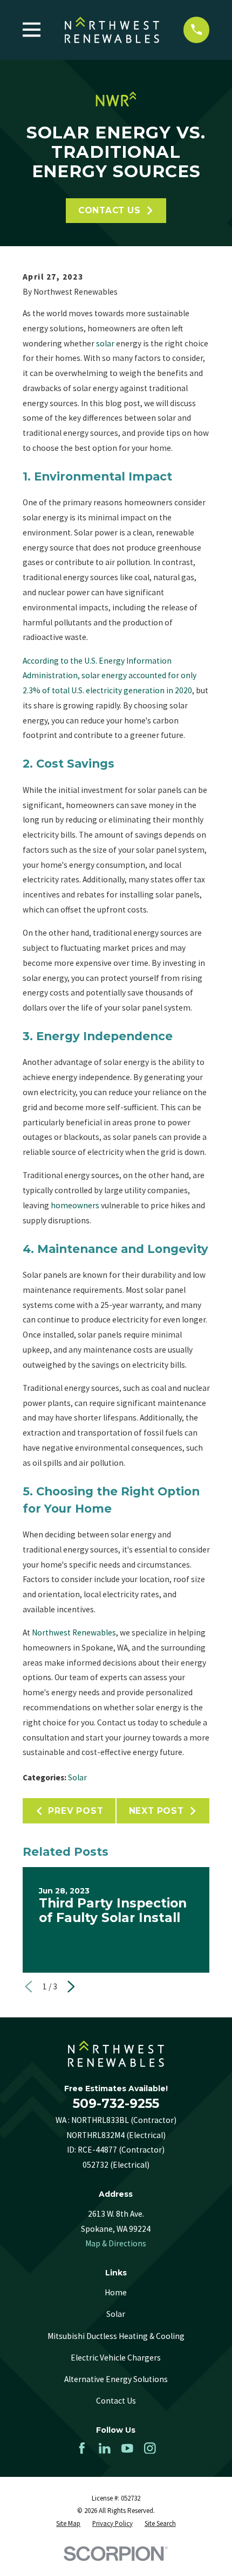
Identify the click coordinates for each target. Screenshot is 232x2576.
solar (105, 343)
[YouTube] (127, 2448)
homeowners (75, 1205)
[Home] (112, 30)
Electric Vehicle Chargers (116, 2358)
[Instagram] (150, 2448)
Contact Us (110, 210)
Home (116, 2292)
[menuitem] (68, 2523)
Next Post (156, 1811)
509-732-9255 (116, 2104)
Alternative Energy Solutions (116, 2379)
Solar (77, 1777)
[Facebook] (82, 2448)
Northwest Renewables (74, 1632)
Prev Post (76, 1811)
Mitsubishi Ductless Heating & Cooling (116, 2336)
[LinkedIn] (105, 2448)
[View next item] (71, 1987)
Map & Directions (116, 2243)
